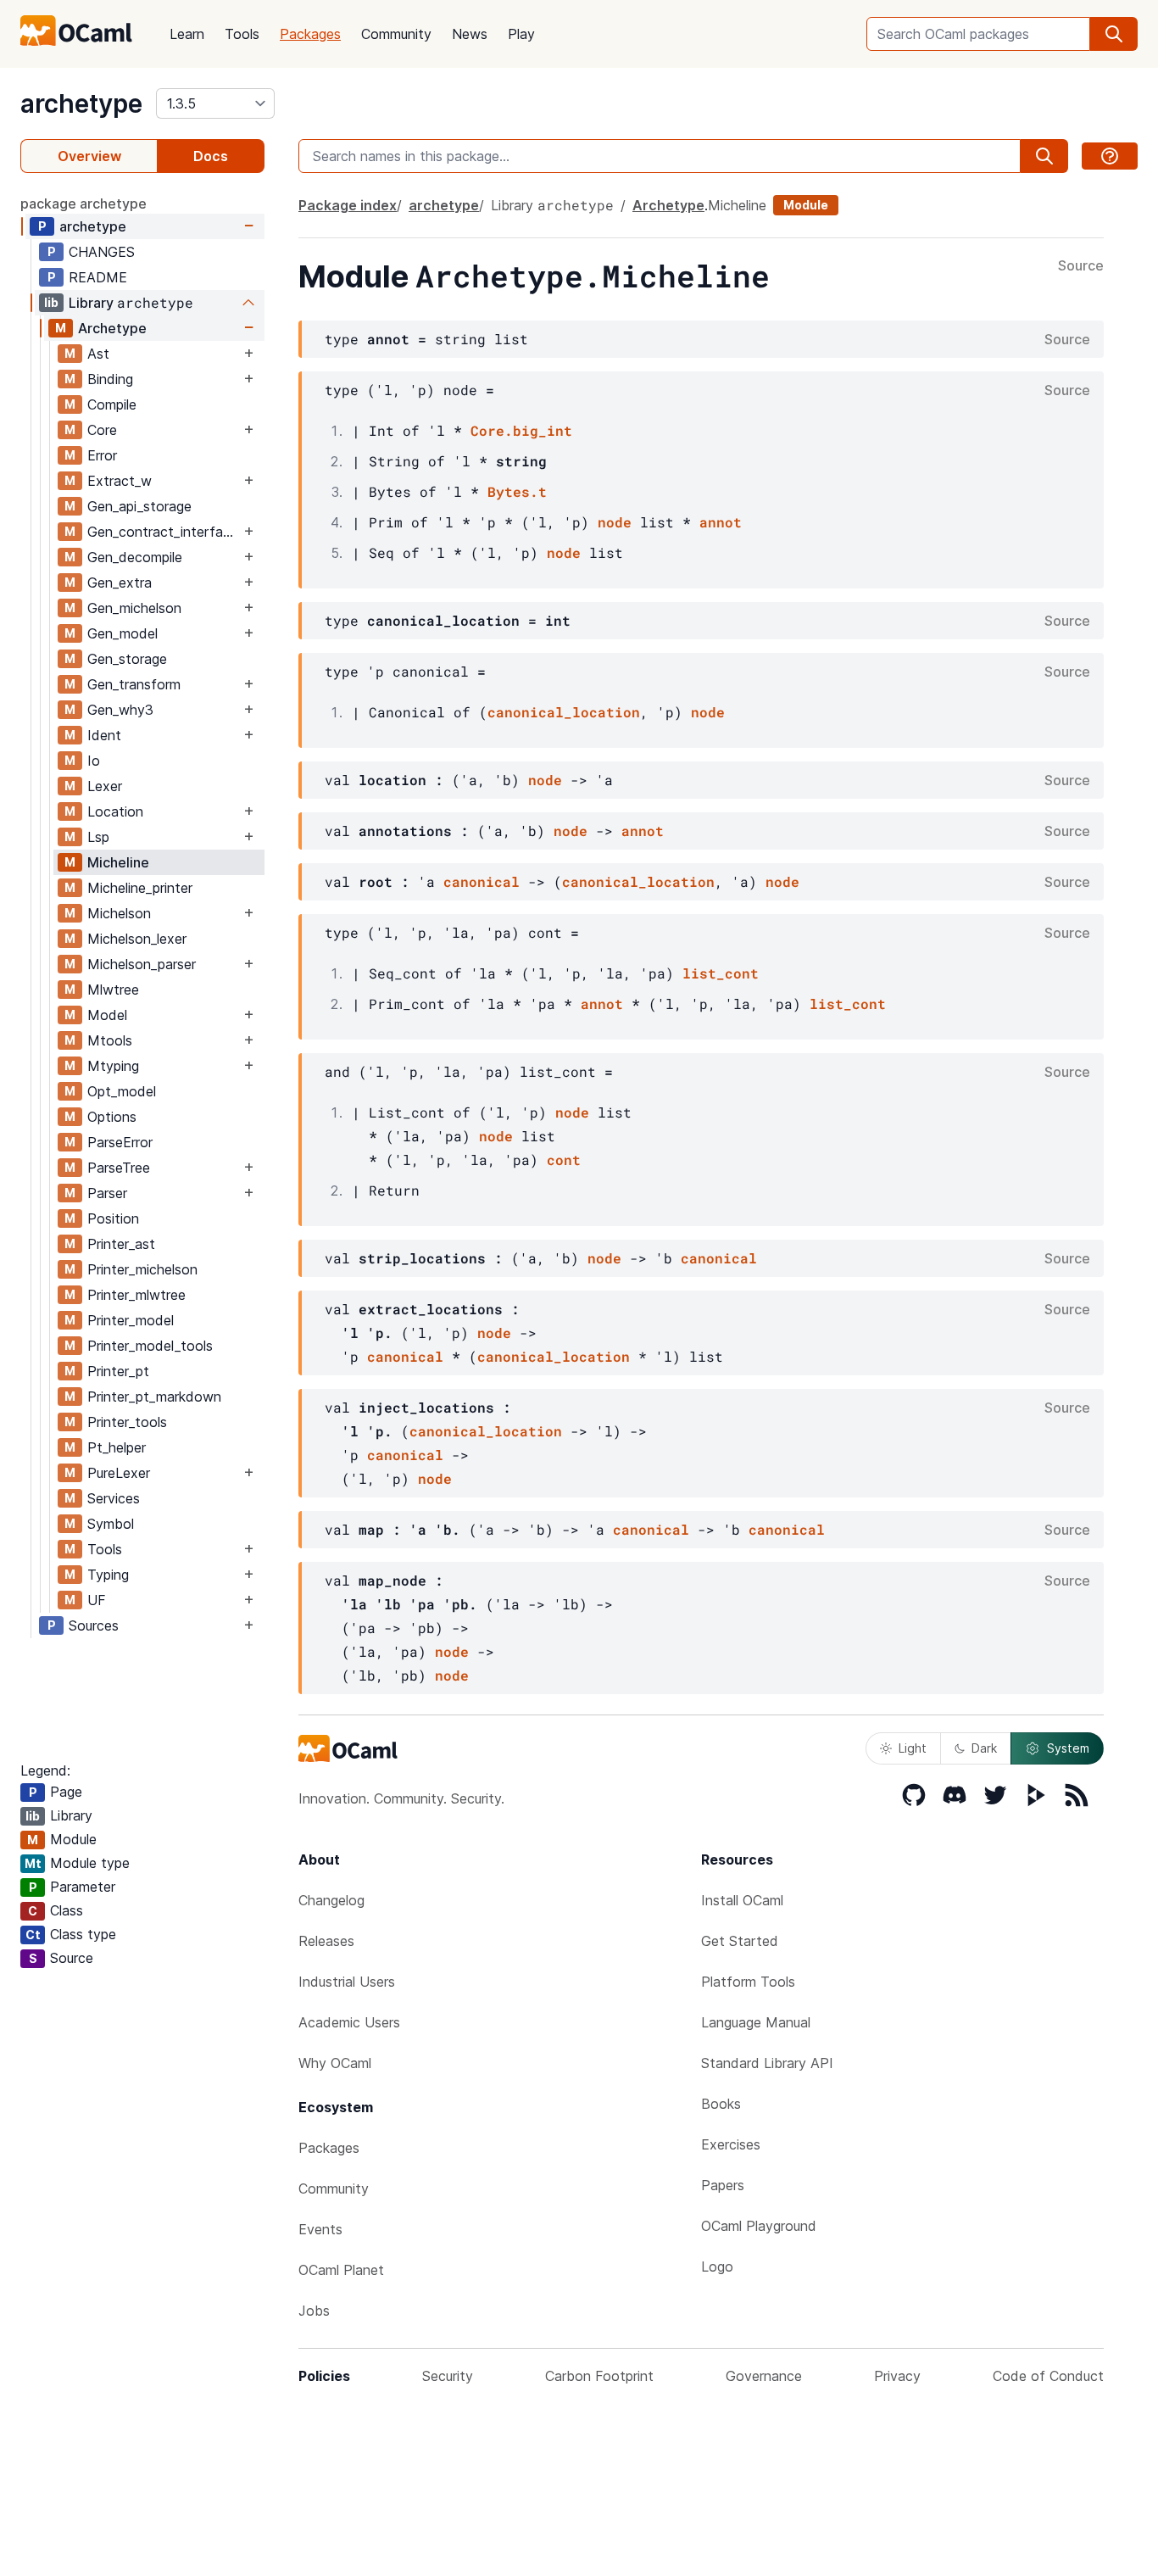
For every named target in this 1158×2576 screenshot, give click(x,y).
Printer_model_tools (150, 1346)
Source (1081, 266)
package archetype (84, 204)
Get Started (740, 1941)
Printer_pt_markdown (154, 1397)
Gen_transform (134, 684)
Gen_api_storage (139, 506)
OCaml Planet (341, 2270)
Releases (326, 1941)
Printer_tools (127, 1422)
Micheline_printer (140, 888)
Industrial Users (347, 1982)
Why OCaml (335, 2063)
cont (564, 1160)
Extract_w (120, 481)
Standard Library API (767, 2063)
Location (115, 811)
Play (521, 34)
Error (102, 455)
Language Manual (756, 2022)
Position (113, 1218)
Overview (89, 156)
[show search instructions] (1110, 156)
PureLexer (119, 1473)
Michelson (119, 913)
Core (102, 430)
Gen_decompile (135, 557)
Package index (348, 205)
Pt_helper (117, 1447)
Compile (112, 404)
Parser (107, 1193)
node (615, 522)
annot (721, 522)
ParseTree (119, 1168)
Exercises (731, 2144)
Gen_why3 (120, 710)
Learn (187, 34)
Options (112, 1117)
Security (448, 2376)
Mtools (110, 1040)
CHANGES (102, 252)
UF (97, 1600)
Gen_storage (127, 659)
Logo (717, 2267)
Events (320, 2229)
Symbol (111, 1524)
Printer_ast (121, 1244)
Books (721, 2104)
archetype (81, 103)
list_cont (721, 973)
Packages (310, 34)
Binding (110, 379)
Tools (242, 34)
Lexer (105, 786)
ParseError (120, 1142)
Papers (723, 2185)
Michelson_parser (142, 964)
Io (94, 761)
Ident (104, 735)
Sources (94, 1625)
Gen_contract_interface (163, 532)
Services (114, 1498)
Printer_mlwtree (136, 1295)
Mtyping (113, 1066)
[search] (1114, 34)
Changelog (331, 1900)
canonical (482, 881)
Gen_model (122, 633)
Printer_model (131, 1320)
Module (806, 205)
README (98, 277)
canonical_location (564, 712)
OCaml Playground (759, 2226)
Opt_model (122, 1091)
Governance (764, 2376)
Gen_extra (120, 583)
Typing (108, 1575)
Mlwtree (113, 990)
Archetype (112, 328)
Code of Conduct (1048, 2376)
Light (913, 1748)
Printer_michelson (142, 1269)
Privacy (897, 2376)
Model (107, 1015)
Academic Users (349, 2022)
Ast (98, 354)
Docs (211, 156)
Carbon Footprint (599, 2376)
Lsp (98, 837)
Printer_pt (118, 1371)
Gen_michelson (134, 608)
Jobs (314, 2311)
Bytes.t (517, 491)
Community (396, 34)
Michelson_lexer (137, 939)
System (1068, 1748)
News (470, 34)
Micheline (118, 862)
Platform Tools (748, 1982)
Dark (984, 1748)
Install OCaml (742, 1900)
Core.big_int (521, 430)
